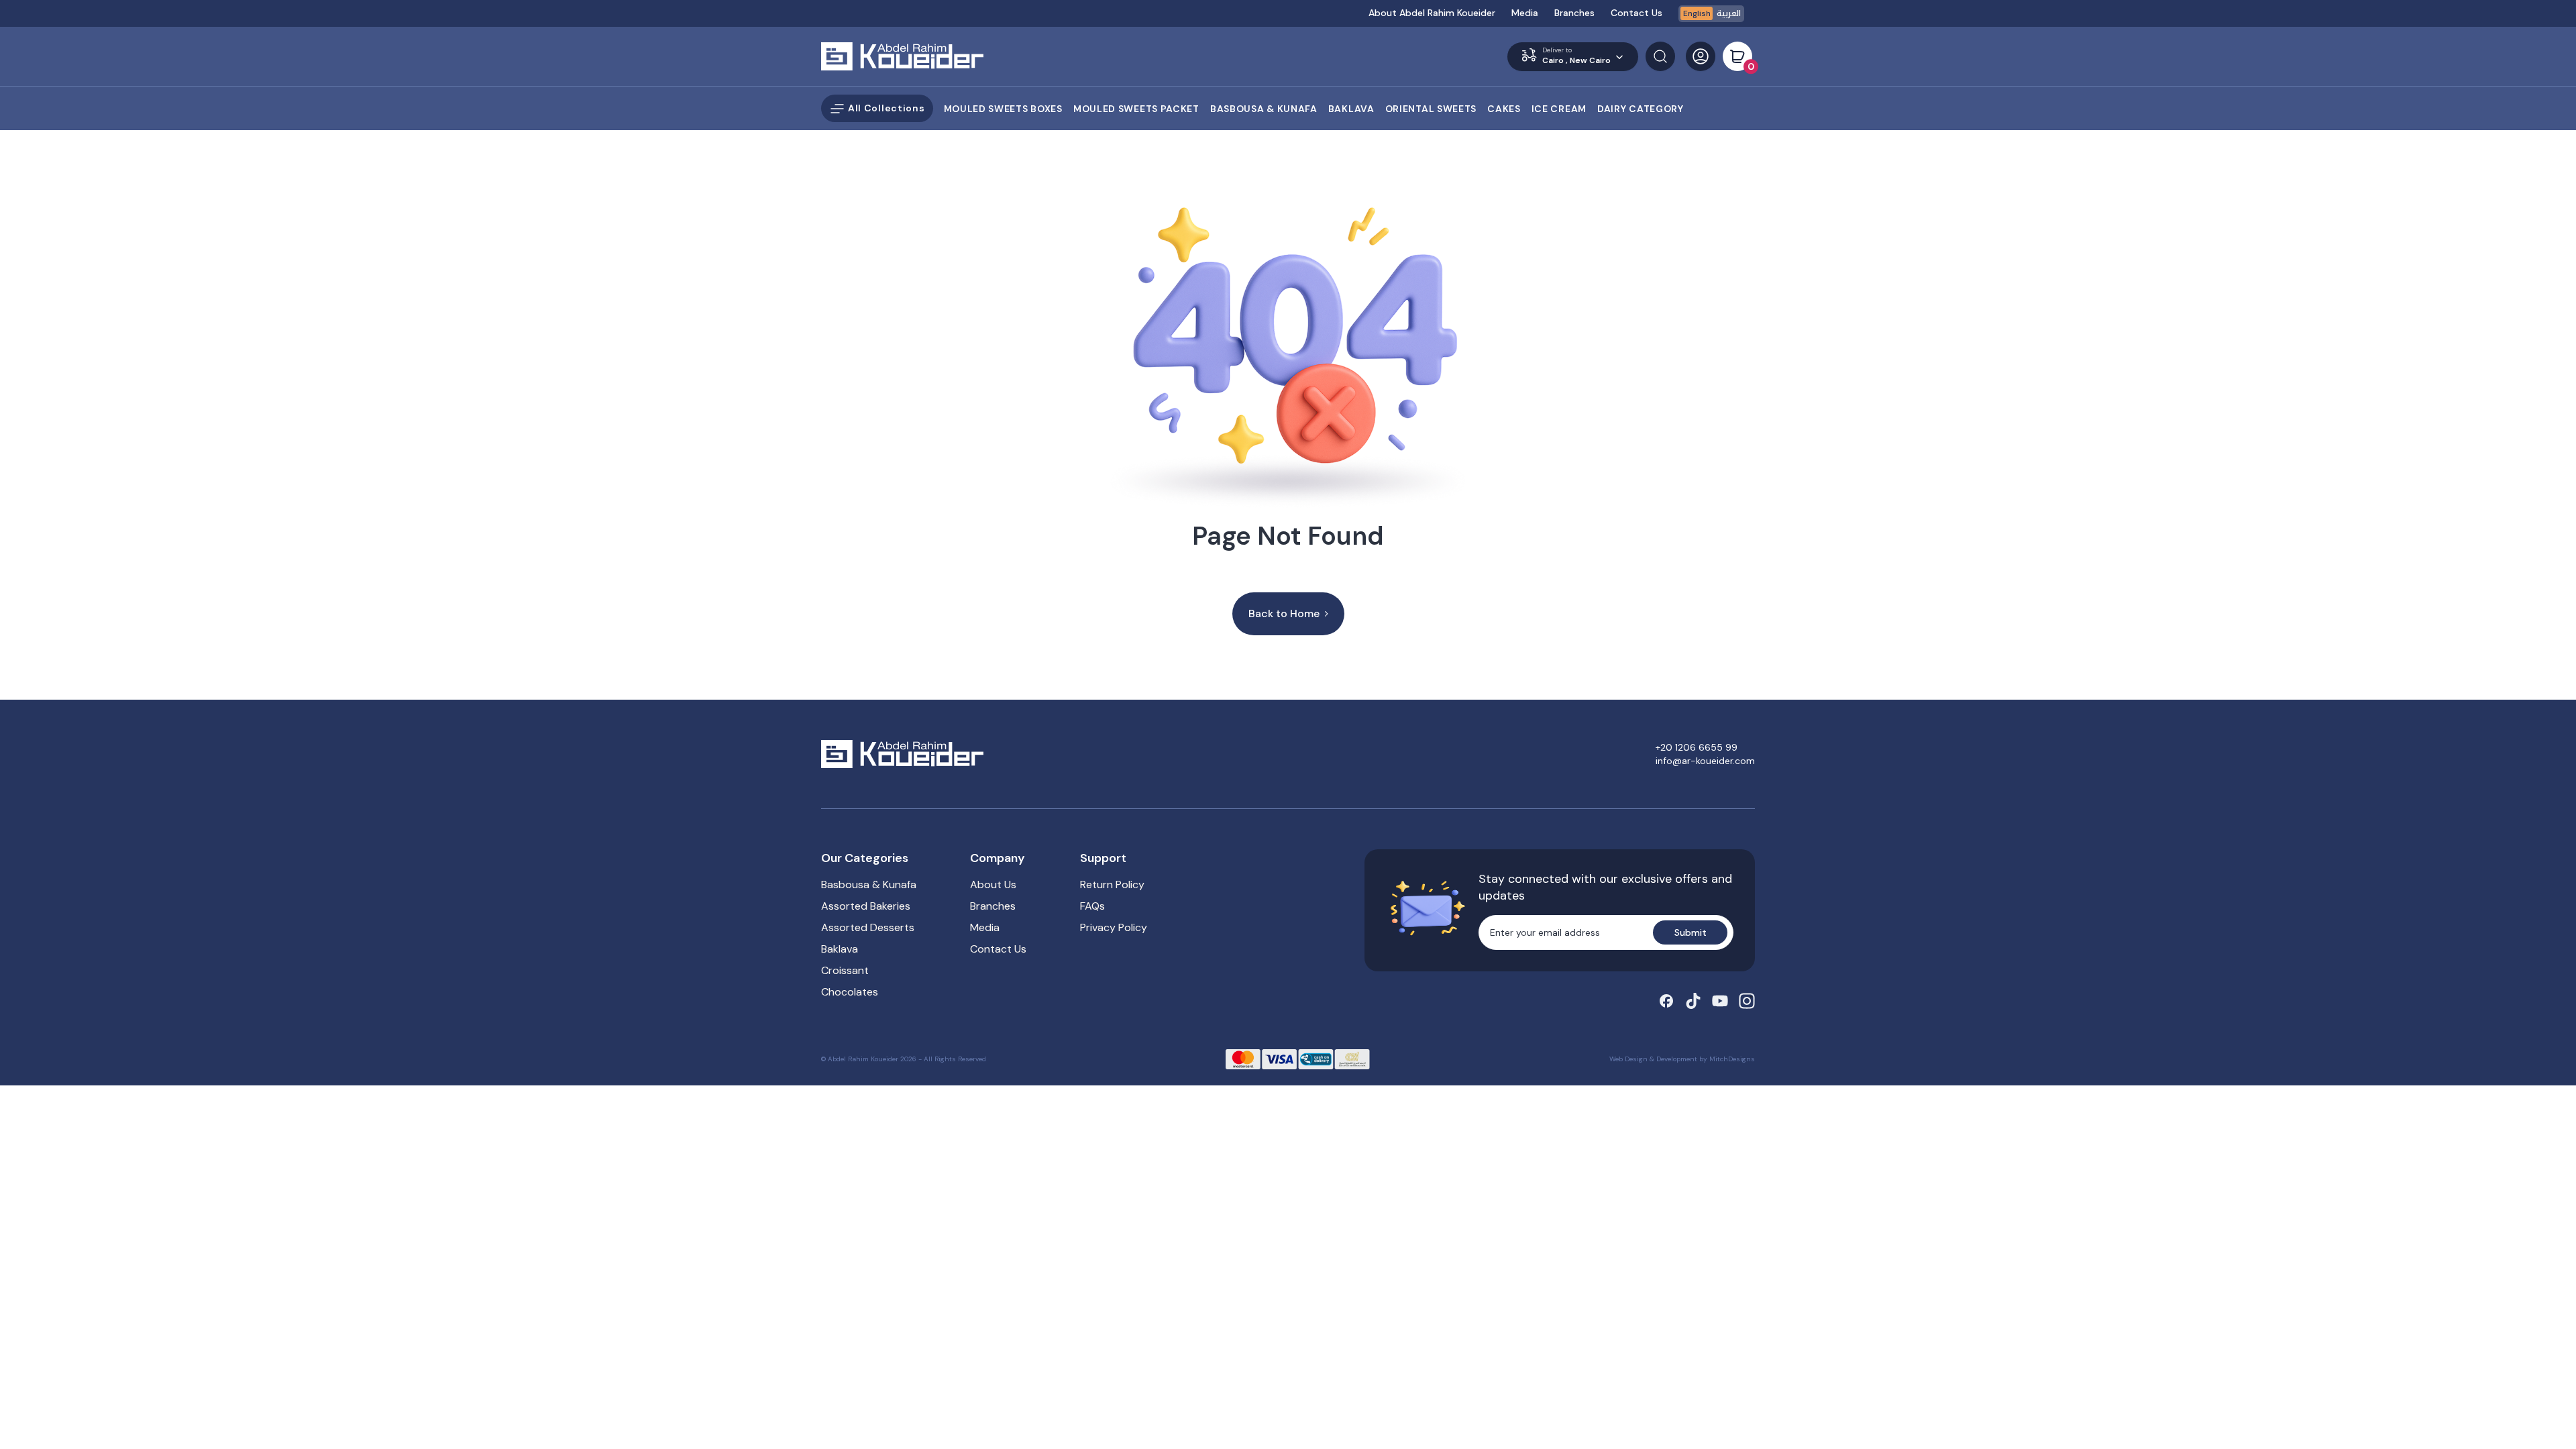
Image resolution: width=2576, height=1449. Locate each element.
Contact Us (1636, 13)
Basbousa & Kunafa (869, 884)
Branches (1574, 13)
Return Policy (1112, 884)
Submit (1690, 932)
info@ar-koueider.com (1705, 761)
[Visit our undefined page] (1666, 1001)
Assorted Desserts (868, 927)
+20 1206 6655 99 (1697, 747)
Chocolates (850, 992)
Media (1525, 13)
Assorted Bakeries (866, 906)
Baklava (840, 949)
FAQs (1092, 906)
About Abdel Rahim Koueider (1432, 13)
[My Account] (1701, 56)
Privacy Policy (1114, 927)
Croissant (845, 970)
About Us (993, 884)
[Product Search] (1660, 56)
